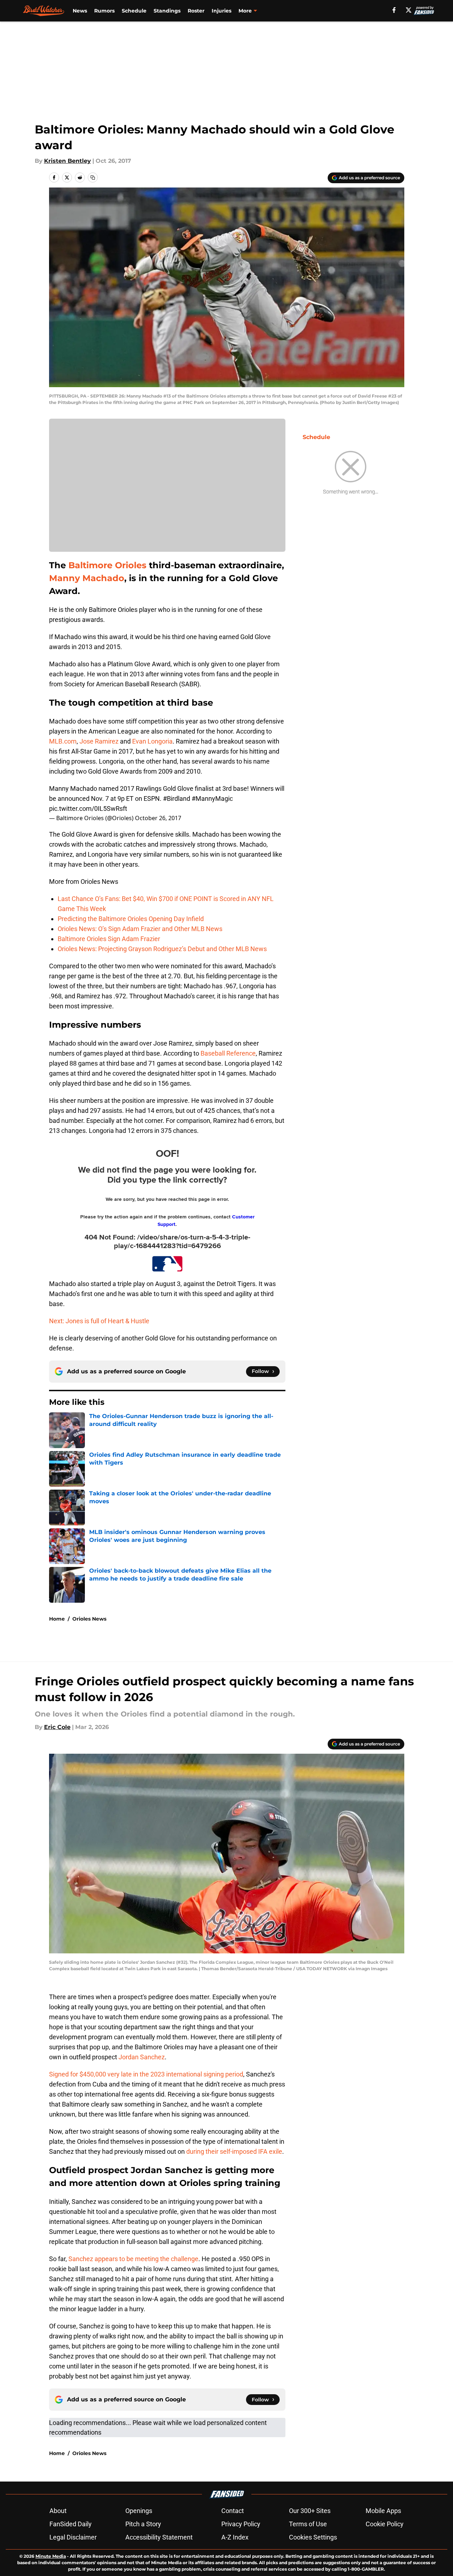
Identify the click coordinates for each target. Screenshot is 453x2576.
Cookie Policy (385, 2524)
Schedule (134, 11)
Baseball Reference (228, 1053)
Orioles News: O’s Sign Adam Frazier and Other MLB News (140, 929)
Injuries (221, 11)
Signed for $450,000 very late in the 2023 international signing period (146, 2074)
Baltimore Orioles (109, 565)
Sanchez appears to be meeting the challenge (133, 2259)
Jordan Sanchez (142, 2057)
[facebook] (394, 10)
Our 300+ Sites (310, 2511)
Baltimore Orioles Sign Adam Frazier (109, 939)
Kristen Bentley (68, 161)
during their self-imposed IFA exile (234, 2151)
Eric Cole (57, 1727)
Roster (196, 11)
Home (57, 1619)
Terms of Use (308, 2524)
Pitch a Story (143, 2524)
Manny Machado (87, 578)
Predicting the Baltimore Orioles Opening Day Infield (131, 919)
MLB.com (63, 741)
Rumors (104, 11)
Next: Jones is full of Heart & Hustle (99, 1321)
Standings (167, 11)
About (58, 2511)
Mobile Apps (383, 2511)
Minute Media (51, 2556)
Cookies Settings (313, 2537)
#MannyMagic (212, 798)
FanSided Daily (71, 2524)
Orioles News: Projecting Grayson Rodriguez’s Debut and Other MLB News (162, 949)
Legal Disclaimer (73, 2537)
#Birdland (177, 798)
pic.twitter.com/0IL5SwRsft (88, 809)
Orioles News (89, 1619)
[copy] (93, 177)
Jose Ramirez (99, 741)
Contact (233, 2511)
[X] (409, 10)
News (80, 11)
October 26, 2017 (158, 818)
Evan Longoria (152, 741)
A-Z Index (235, 2537)
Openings (139, 2511)
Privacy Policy (241, 2524)
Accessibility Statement (159, 2537)
